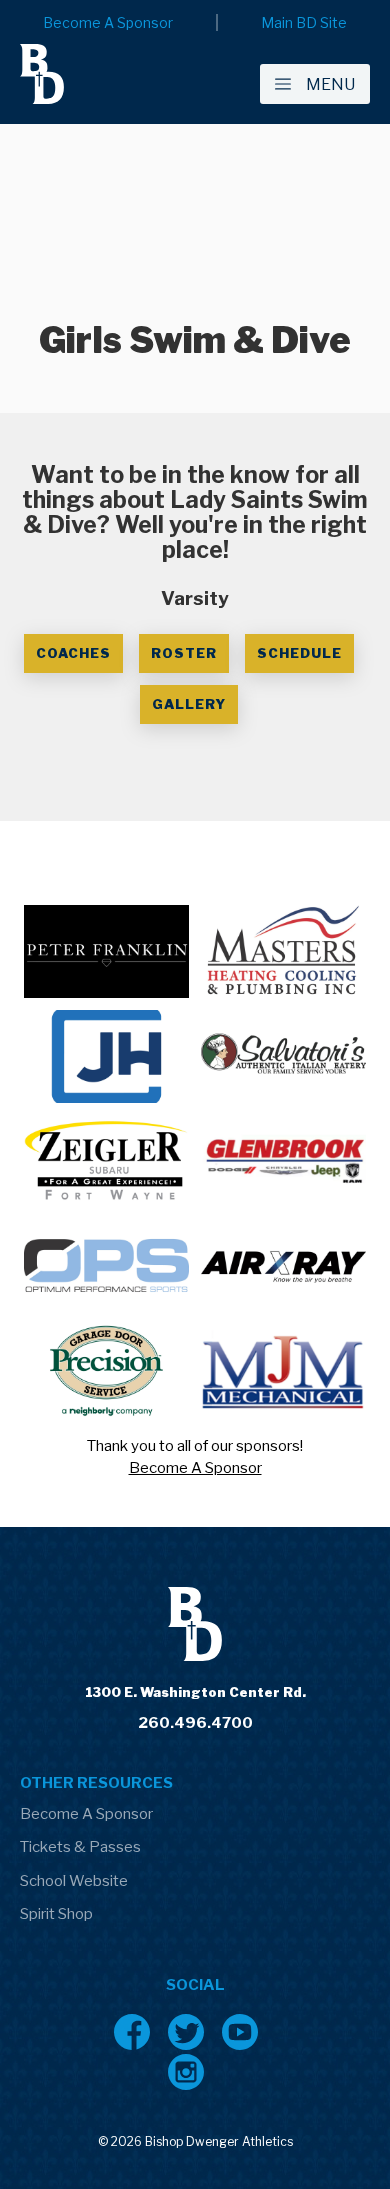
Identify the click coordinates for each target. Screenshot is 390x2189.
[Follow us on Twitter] (186, 2032)
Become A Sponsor (195, 1468)
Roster (184, 653)
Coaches (73, 653)
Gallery (189, 704)
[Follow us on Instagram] (186, 2072)
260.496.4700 (195, 1723)
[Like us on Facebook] (132, 2032)
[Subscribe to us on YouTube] (240, 2032)
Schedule (299, 653)
